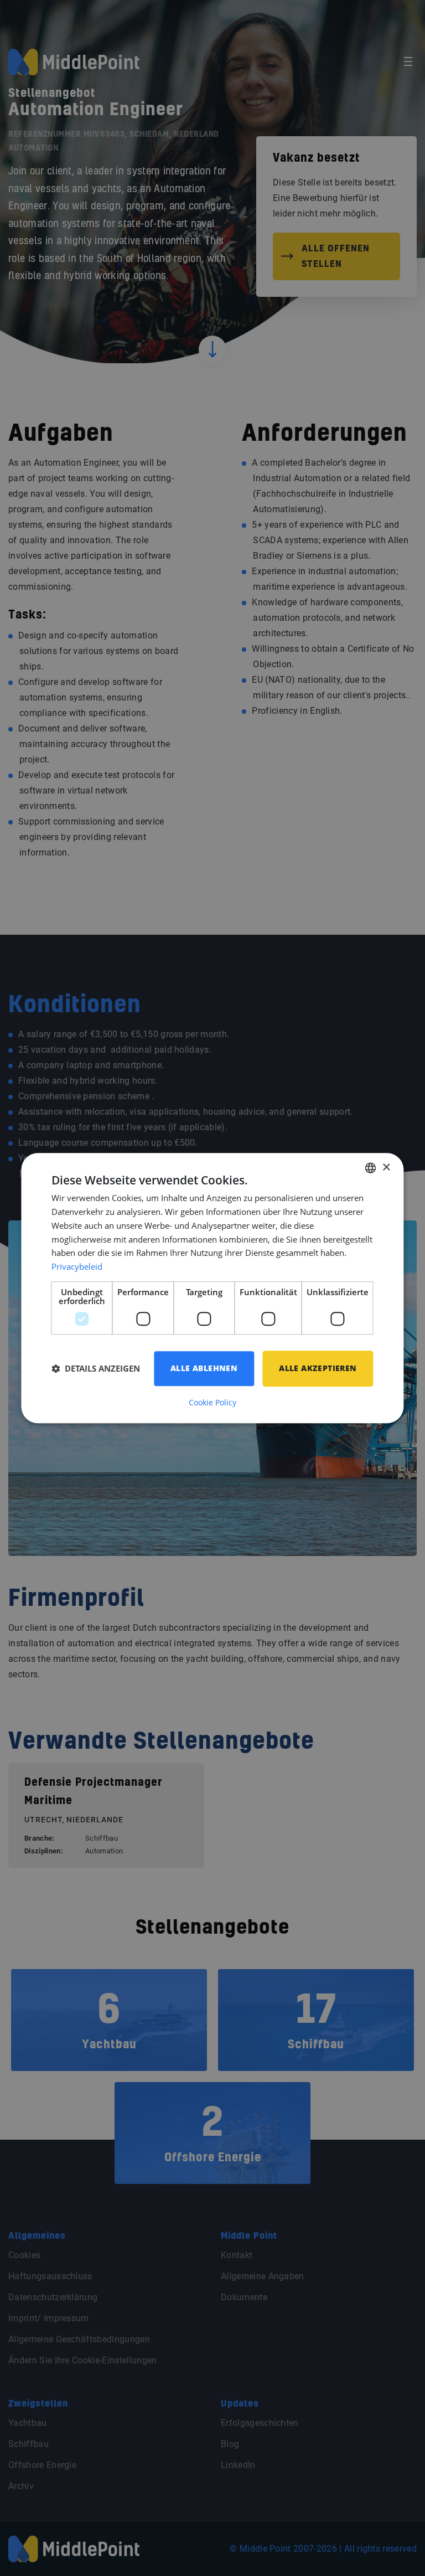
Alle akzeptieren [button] (318, 1368)
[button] (96, 1368)
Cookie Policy (212, 1403)
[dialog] (212, 1288)
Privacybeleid (77, 1266)
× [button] (386, 1168)
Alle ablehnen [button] (204, 1368)
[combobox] (371, 1168)
